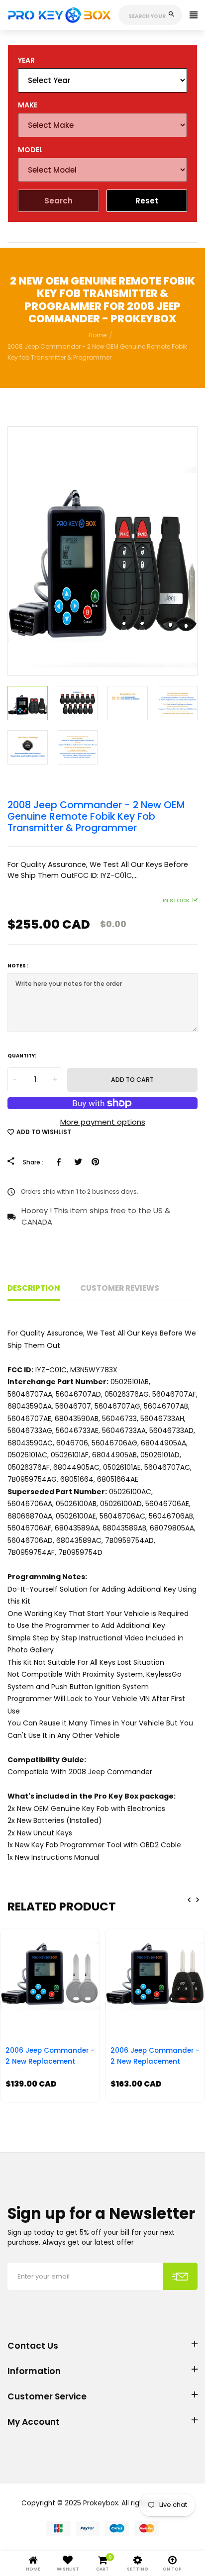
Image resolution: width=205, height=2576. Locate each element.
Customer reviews (120, 1288)
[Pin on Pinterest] (95, 1162)
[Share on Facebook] (60, 1162)
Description (34, 1288)
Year (26, 60)
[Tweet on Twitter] (78, 1162)
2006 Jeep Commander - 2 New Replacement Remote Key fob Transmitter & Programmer (155, 2058)
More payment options (103, 1122)
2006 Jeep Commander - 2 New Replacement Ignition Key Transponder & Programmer (50, 2058)
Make (28, 105)
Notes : (18, 966)
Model (30, 150)
